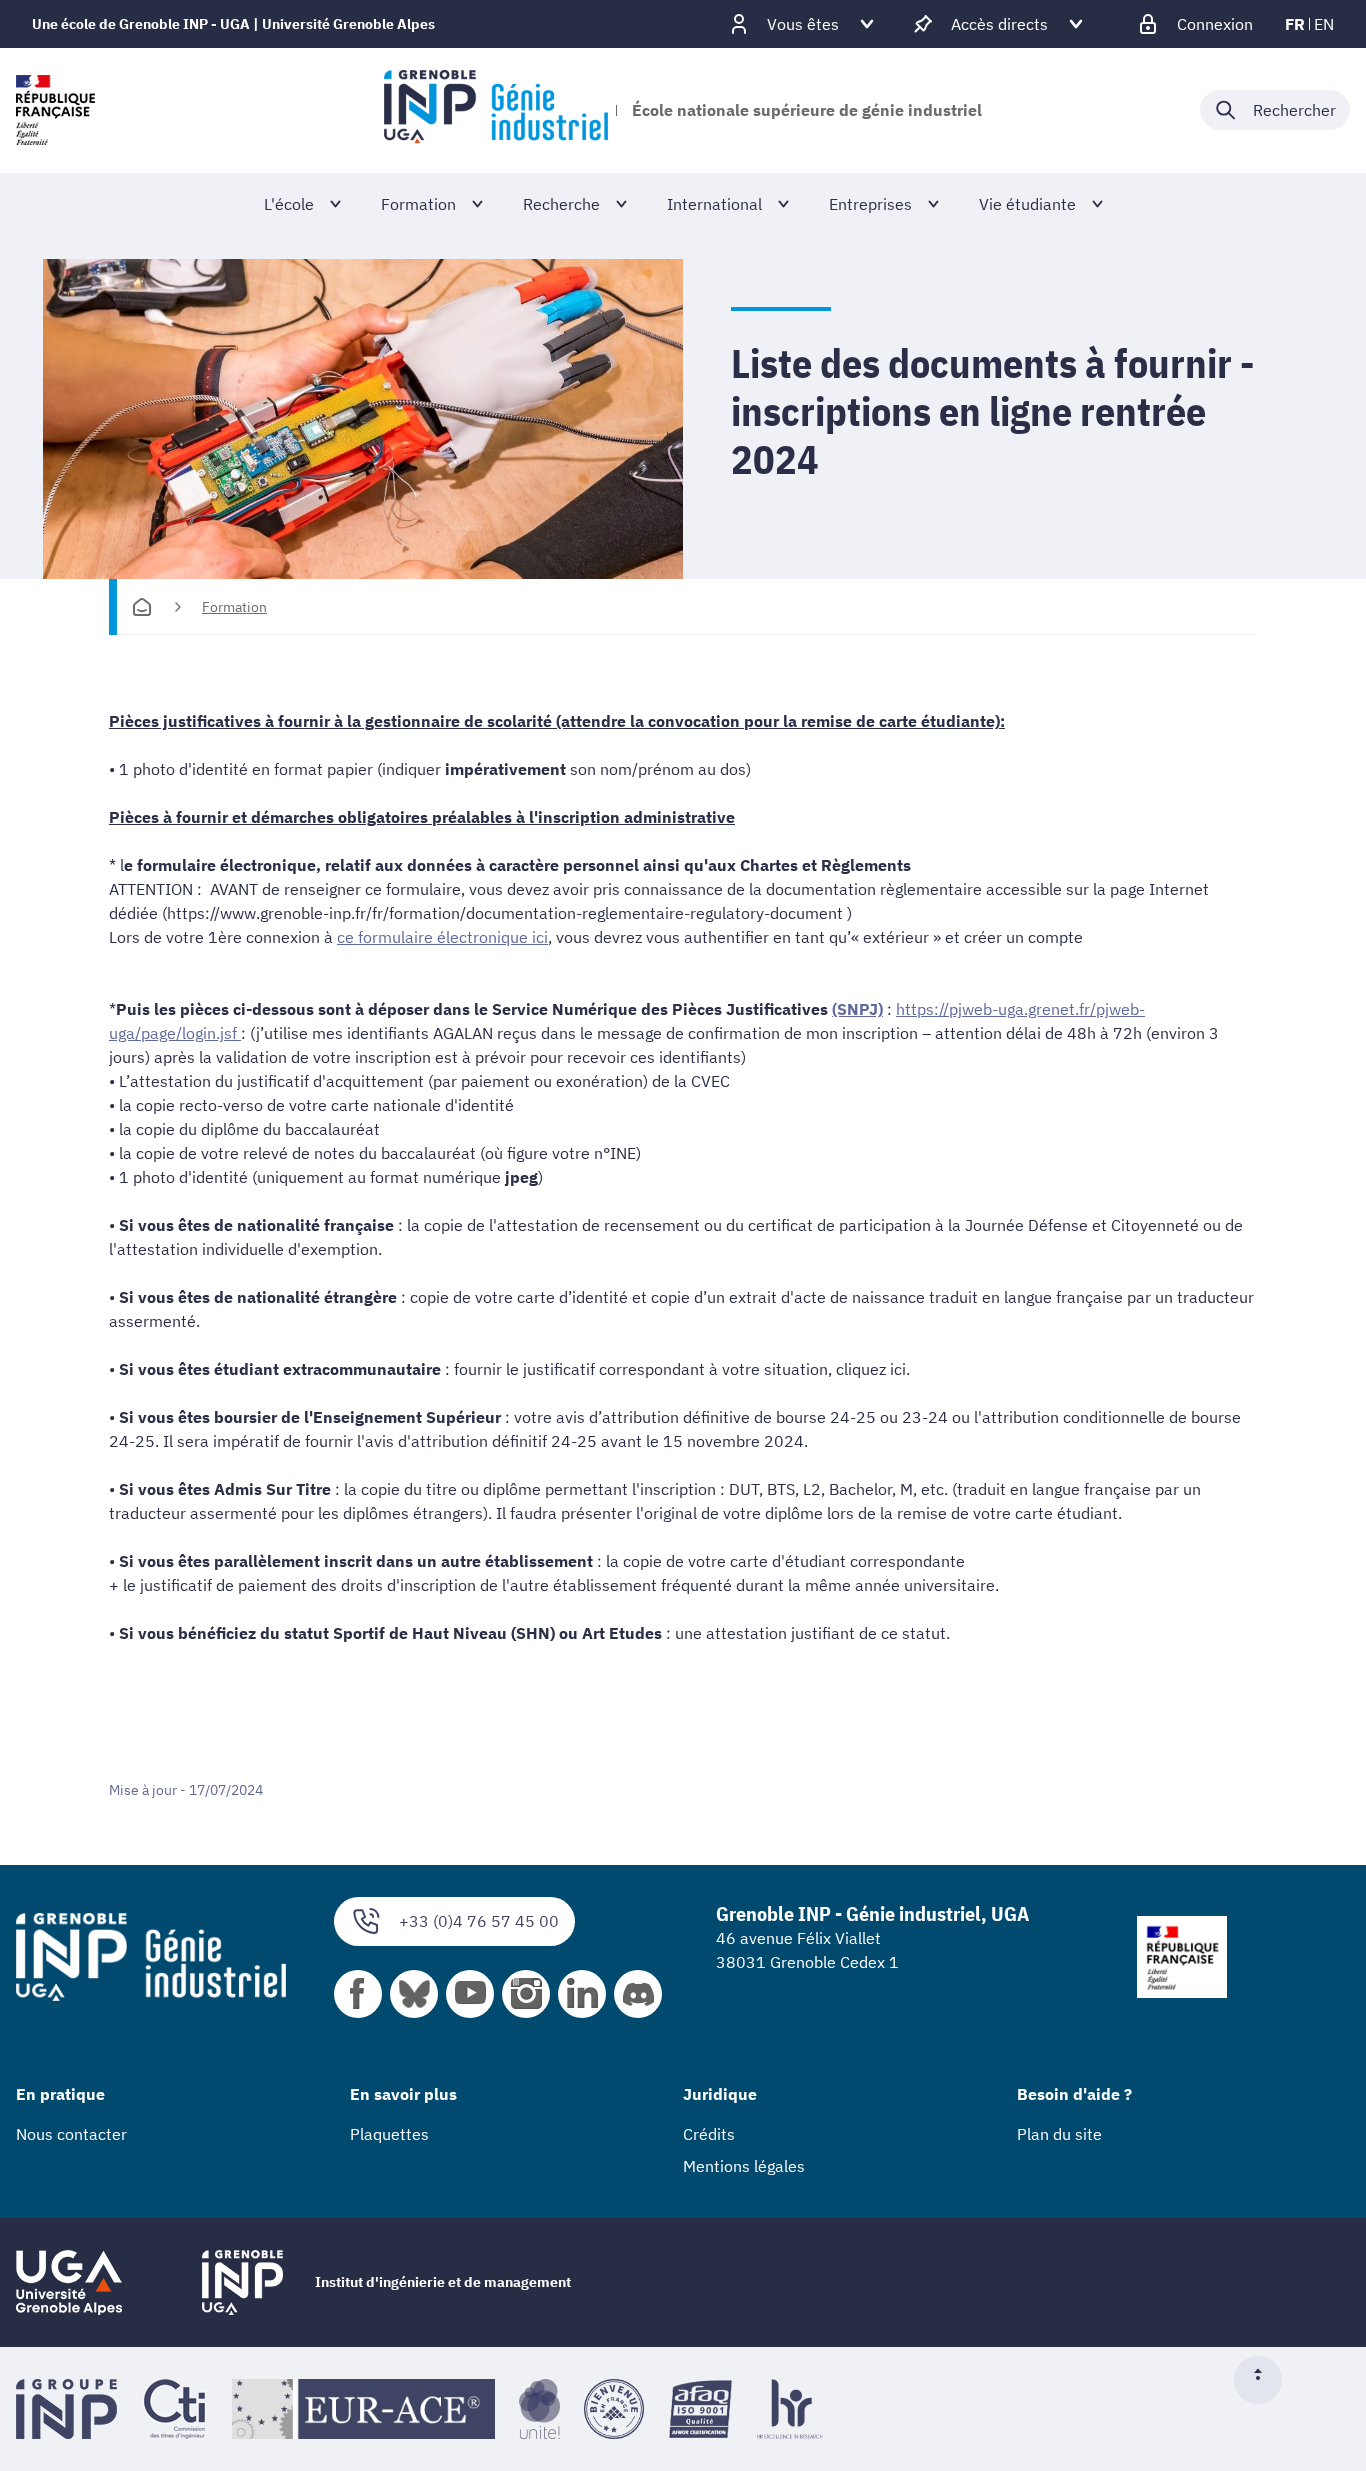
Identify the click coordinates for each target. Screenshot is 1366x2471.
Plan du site (1059, 2134)
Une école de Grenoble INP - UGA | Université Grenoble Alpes (233, 24)
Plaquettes (389, 2134)
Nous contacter (71, 2134)
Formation (234, 607)
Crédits (709, 2134)
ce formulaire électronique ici (442, 937)
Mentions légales (744, 2166)
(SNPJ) (857, 1009)
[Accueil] (142, 607)
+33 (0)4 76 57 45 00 (479, 1921)
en (1324, 24)
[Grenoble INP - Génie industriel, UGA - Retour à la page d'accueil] (495, 110)
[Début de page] (1266, 2380)
